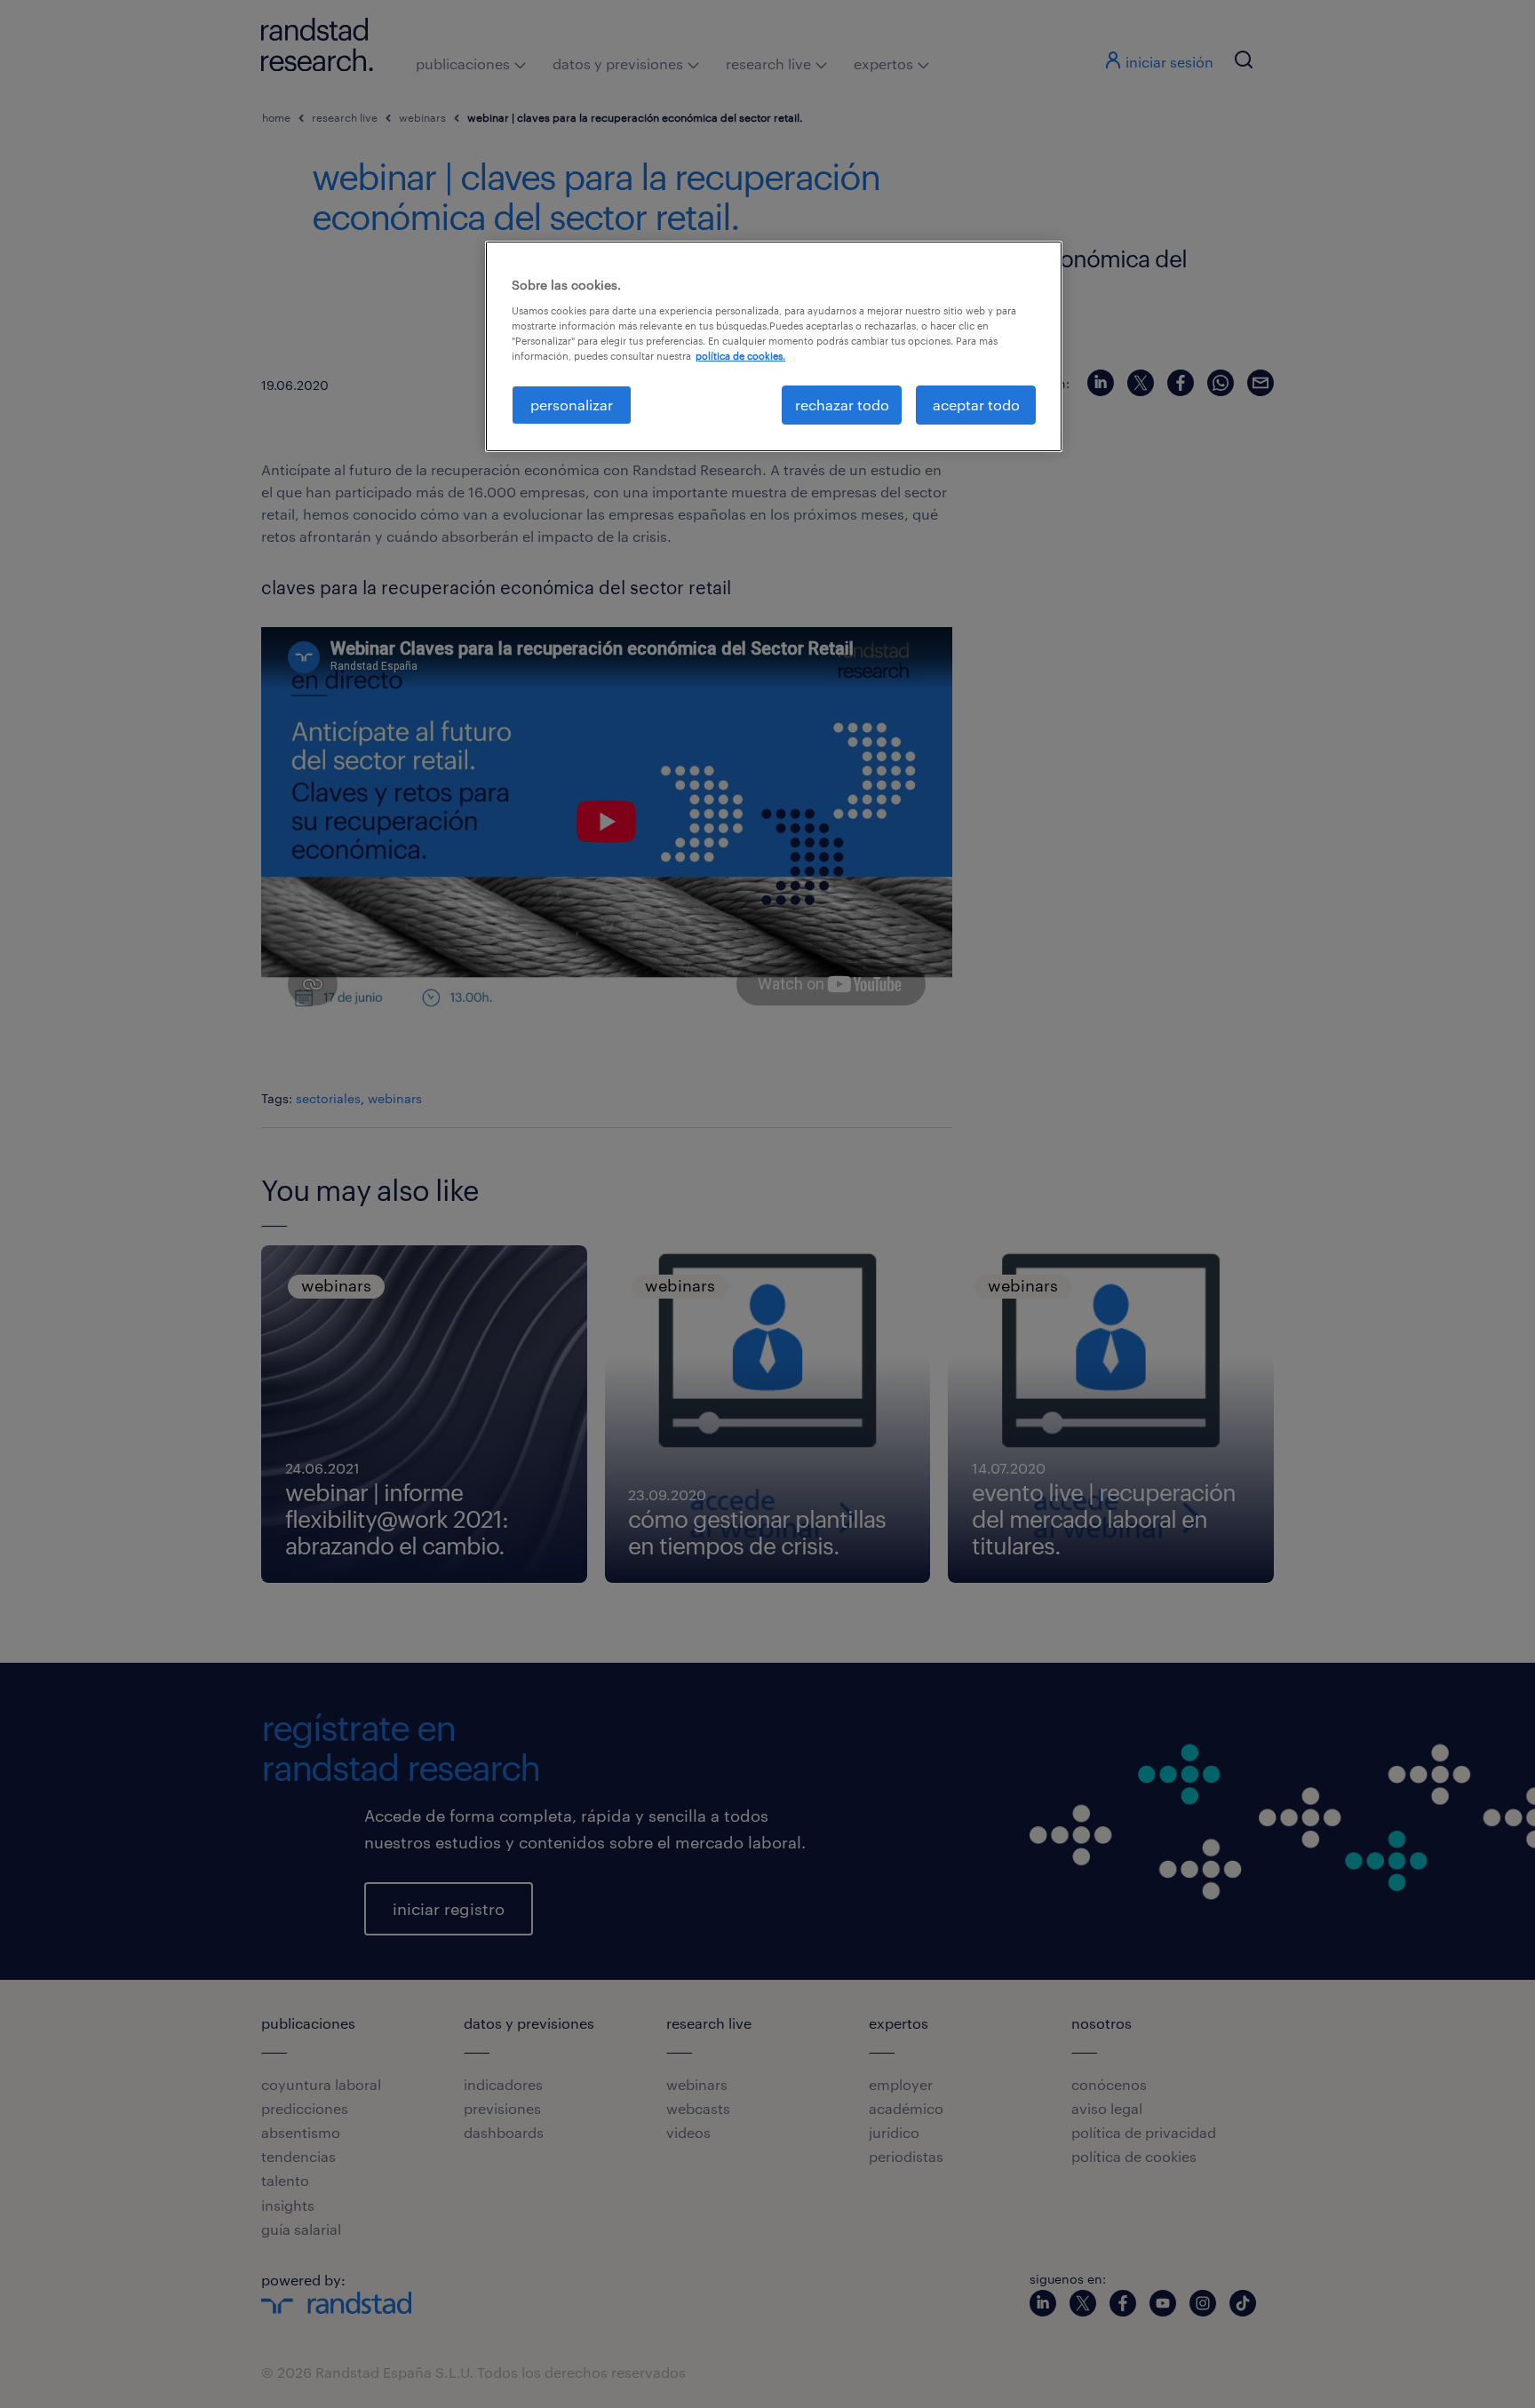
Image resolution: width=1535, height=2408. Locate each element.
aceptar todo (976, 405)
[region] (774, 346)
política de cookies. (740, 356)
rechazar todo (842, 405)
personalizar (572, 405)
